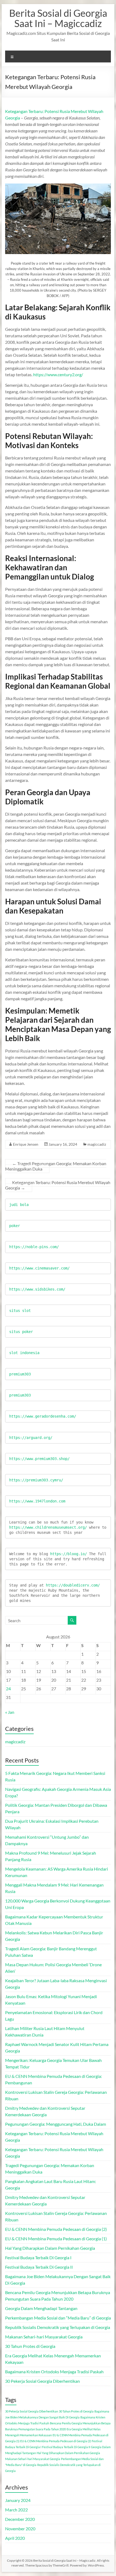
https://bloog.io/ (70, 1554)
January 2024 (18, 2500)
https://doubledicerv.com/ (73, 1585)
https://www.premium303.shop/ (39, 1459)
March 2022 (16, 2510)
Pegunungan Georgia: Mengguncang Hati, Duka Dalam (56, 2124)
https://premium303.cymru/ (36, 1480)
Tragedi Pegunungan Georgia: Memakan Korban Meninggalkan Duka (56, 1166)
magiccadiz (97, 1144)
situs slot (20, 1311)
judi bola (19, 1205)
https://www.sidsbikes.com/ (37, 1289)
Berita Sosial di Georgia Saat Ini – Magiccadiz (58, 18)
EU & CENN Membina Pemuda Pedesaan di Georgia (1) (56, 2239)
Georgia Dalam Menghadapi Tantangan (41, 2308)
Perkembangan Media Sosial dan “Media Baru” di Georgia (58, 2318)
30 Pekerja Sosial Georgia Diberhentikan (42, 2381)
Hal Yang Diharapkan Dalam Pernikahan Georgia (50, 2248)
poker (15, 1226)
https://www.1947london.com (37, 1501)
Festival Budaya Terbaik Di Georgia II (39, 2267)
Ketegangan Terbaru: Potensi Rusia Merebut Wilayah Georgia (58, 1185)
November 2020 (20, 2529)
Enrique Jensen (26, 1144)
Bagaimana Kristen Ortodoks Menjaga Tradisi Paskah (54, 2372)
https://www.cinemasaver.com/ (39, 1268)
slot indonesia (24, 1353)
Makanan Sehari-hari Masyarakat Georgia (44, 2337)
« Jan (10, 1712)
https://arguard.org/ (31, 1438)
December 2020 (20, 2519)
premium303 (20, 1374)
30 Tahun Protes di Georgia (30, 2346)
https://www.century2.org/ (58, 374)
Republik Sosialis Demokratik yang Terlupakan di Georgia (58, 2327)
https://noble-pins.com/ (34, 1247)
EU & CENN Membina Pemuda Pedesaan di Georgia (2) (56, 2229)
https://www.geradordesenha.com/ (43, 1416)
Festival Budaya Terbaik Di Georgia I (38, 2257)
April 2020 (15, 2538)
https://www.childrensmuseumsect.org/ (48, 1527)
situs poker (21, 1332)
